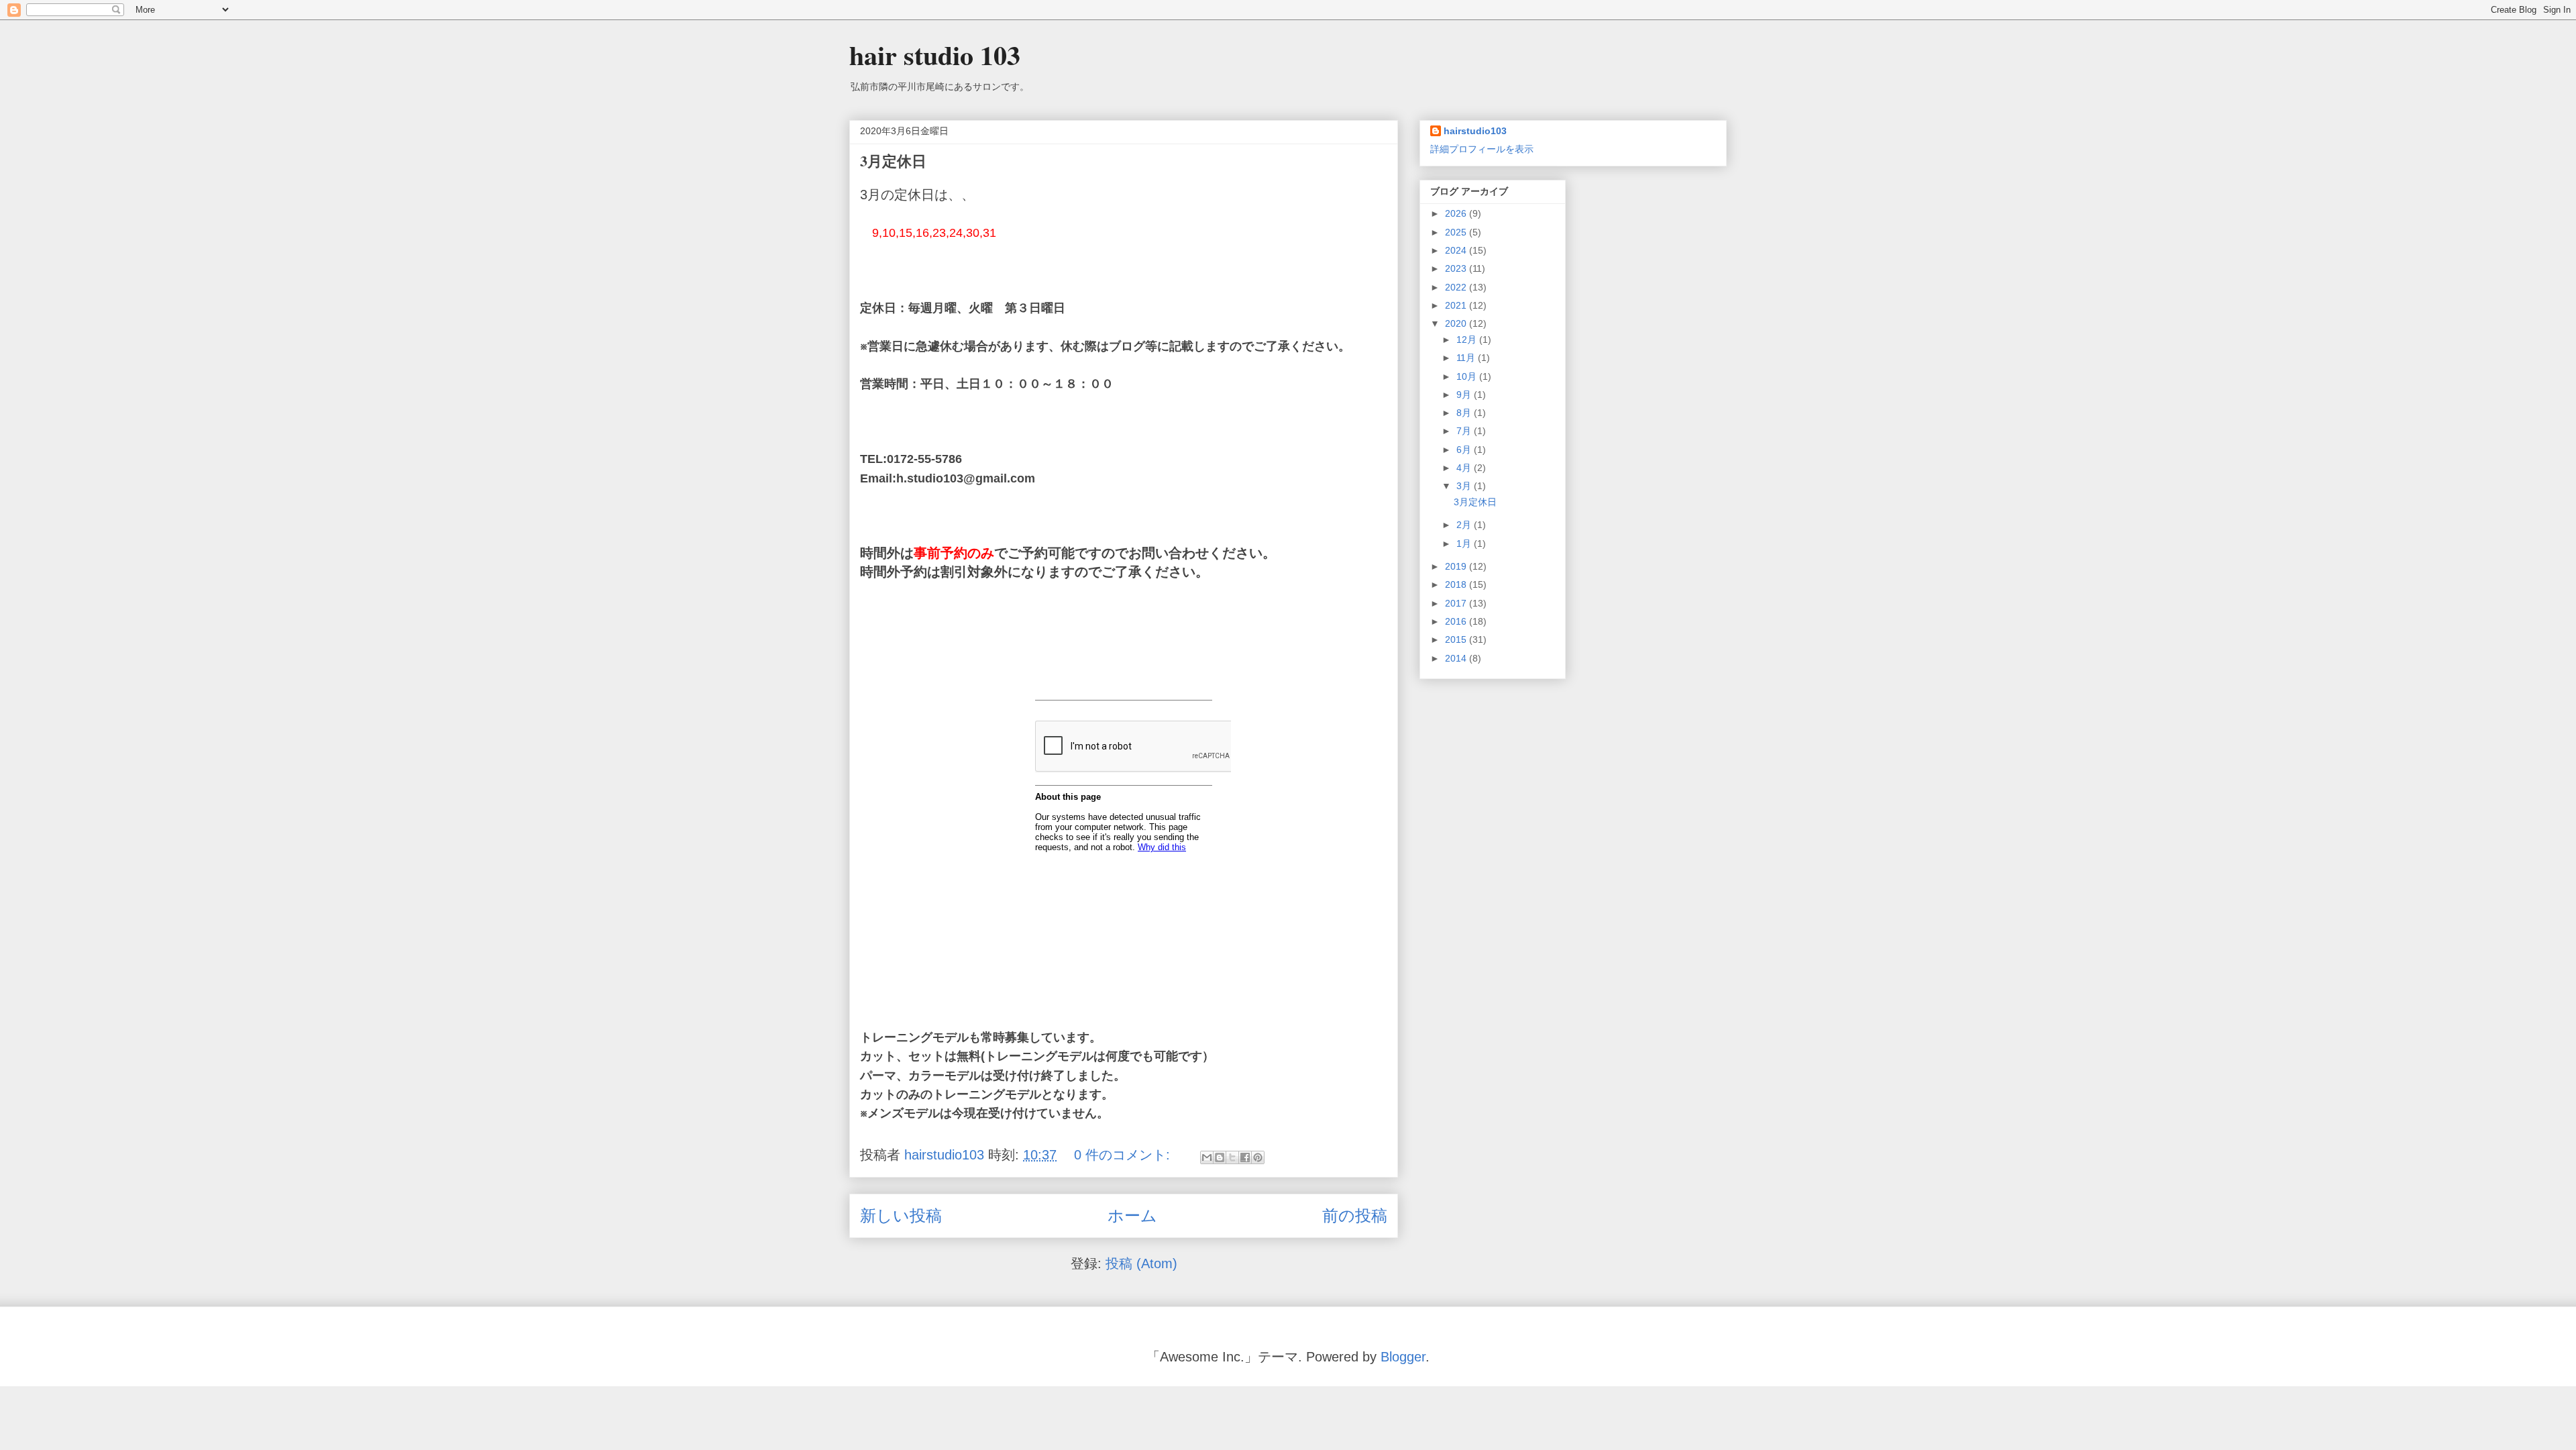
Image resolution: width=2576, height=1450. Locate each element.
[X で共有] (1232, 1157)
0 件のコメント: (1124, 1155)
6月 (1465, 450)
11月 (1467, 358)
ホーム (1132, 1215)
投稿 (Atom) (1141, 1263)
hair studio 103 (935, 55)
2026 (1457, 213)
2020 (1457, 323)
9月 (1465, 395)
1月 (1465, 543)
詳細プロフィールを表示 (1482, 149)
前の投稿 (1355, 1215)
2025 (1457, 232)
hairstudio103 (1475, 131)
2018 (1457, 584)
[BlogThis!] (1220, 1157)
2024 (1457, 250)
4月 (1465, 468)
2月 (1465, 525)
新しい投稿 (901, 1215)
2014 (1457, 658)
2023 (1457, 268)
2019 (1457, 566)
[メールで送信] (1207, 1157)
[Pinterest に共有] (1258, 1157)
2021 (1457, 305)
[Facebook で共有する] (1245, 1157)
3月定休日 (893, 161)
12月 (1468, 340)
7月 (1465, 431)
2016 (1457, 621)
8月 (1465, 413)
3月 (1465, 486)
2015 (1457, 639)
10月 (1468, 376)
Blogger (1403, 1357)
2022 (1457, 287)
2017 (1457, 603)
